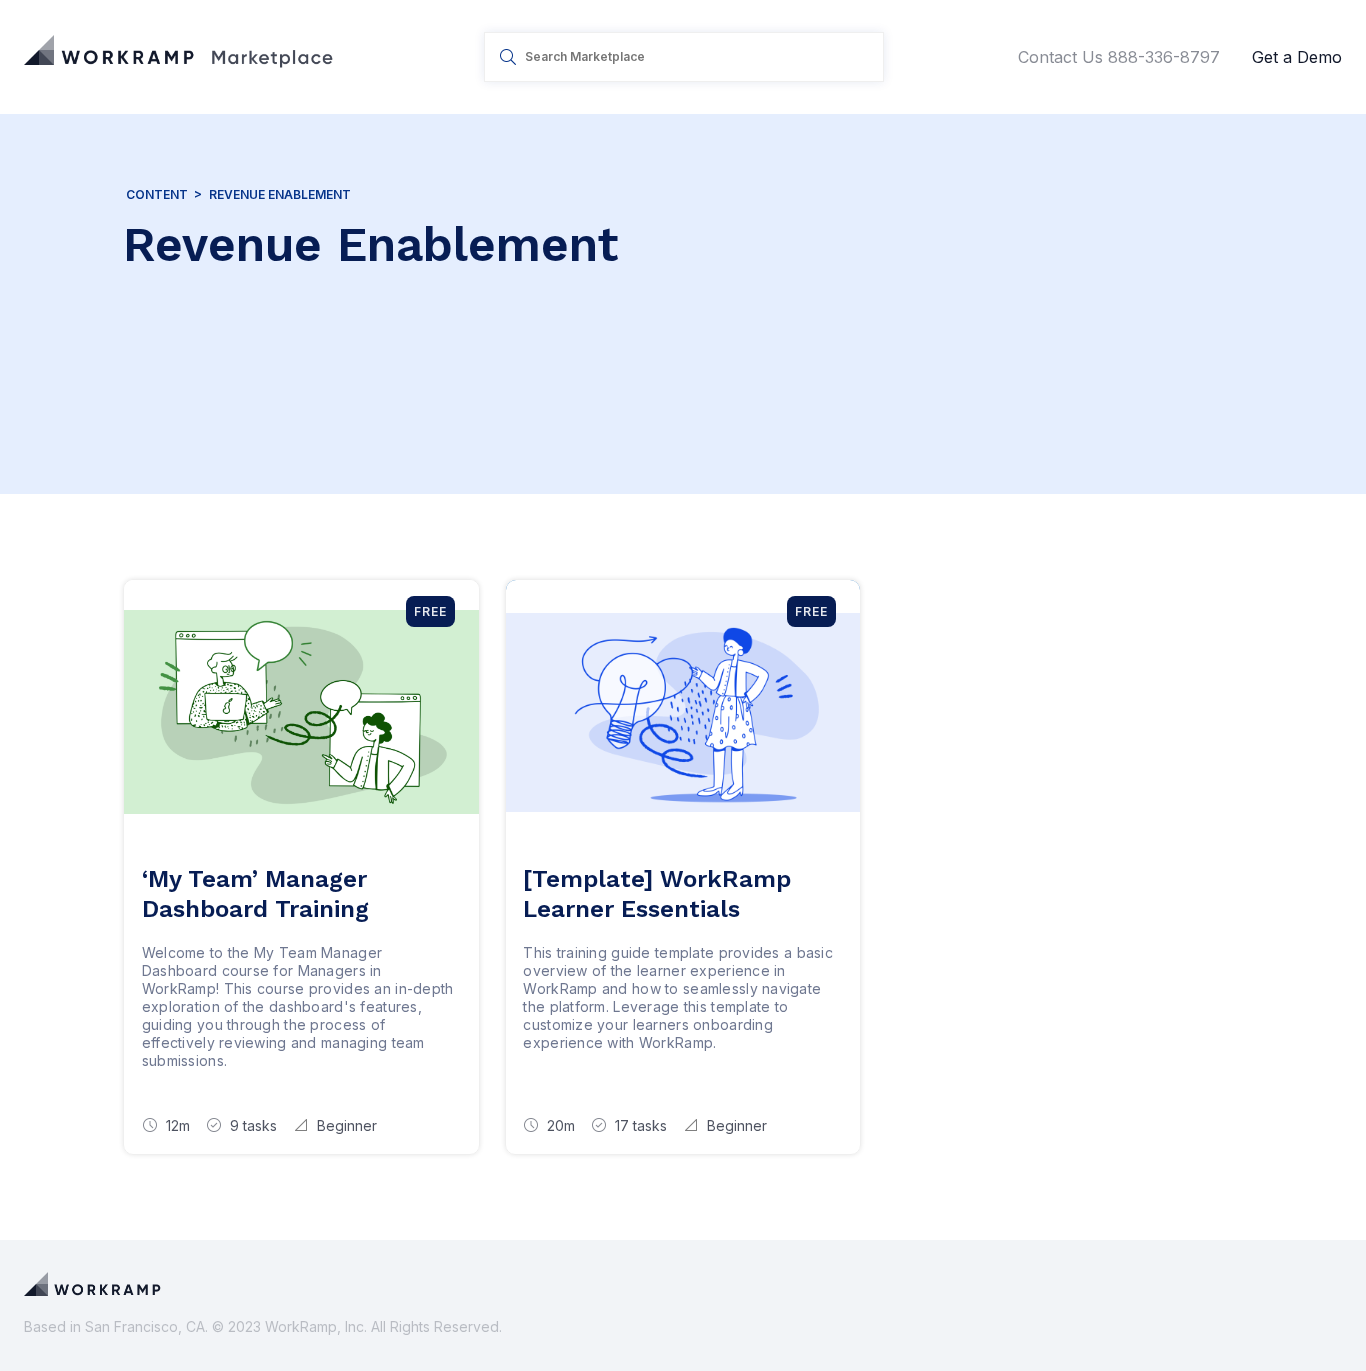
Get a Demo (1297, 57)
